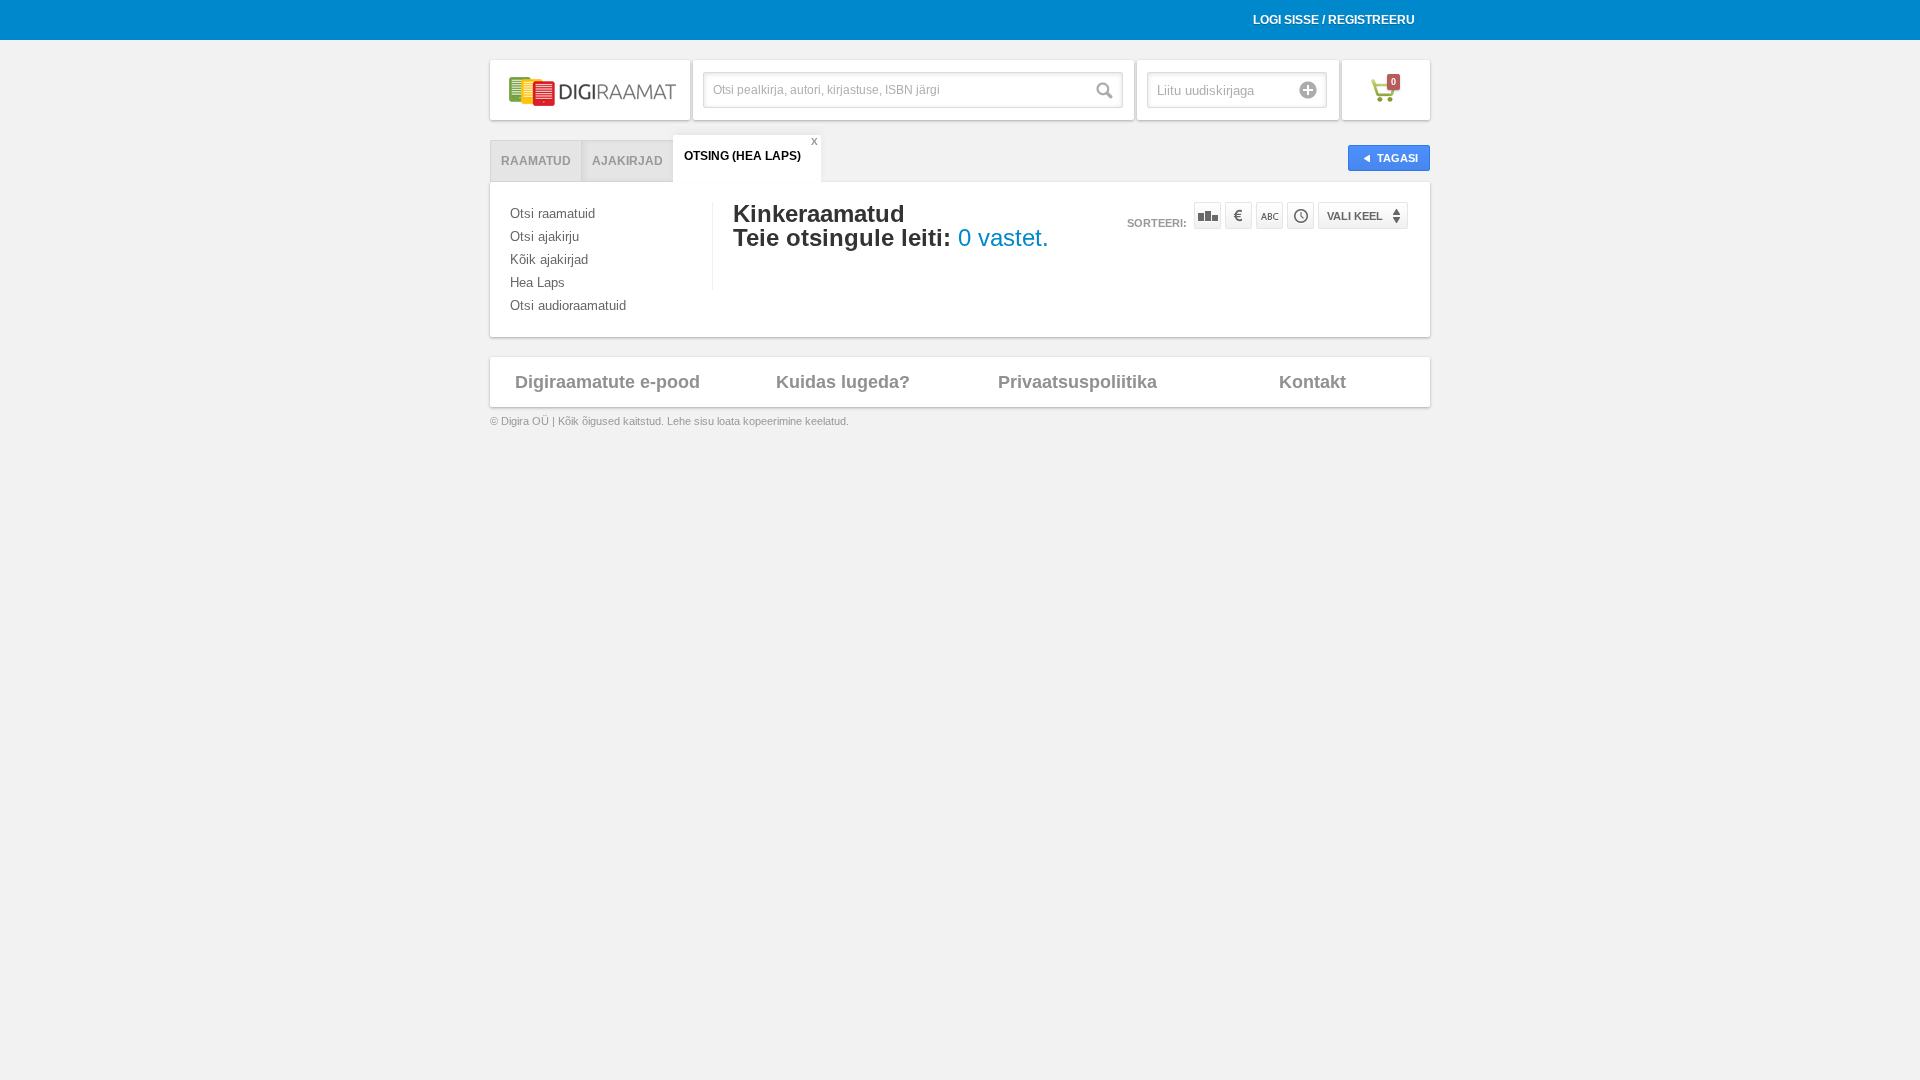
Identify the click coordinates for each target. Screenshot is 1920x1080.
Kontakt (1312, 382)
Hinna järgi (1238, 215)
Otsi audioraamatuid (568, 305)
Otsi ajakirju (544, 236)
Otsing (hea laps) (742, 156)
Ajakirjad (627, 161)
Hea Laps (537, 282)
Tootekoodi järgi (1300, 215)
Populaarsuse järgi (1207, 215)
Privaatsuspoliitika (1077, 382)
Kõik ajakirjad (549, 259)
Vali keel (1355, 216)
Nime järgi (1269, 215)
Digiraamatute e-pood (607, 382)
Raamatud (536, 161)
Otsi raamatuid (552, 213)
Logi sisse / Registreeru (1334, 20)
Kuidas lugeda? (843, 382)
